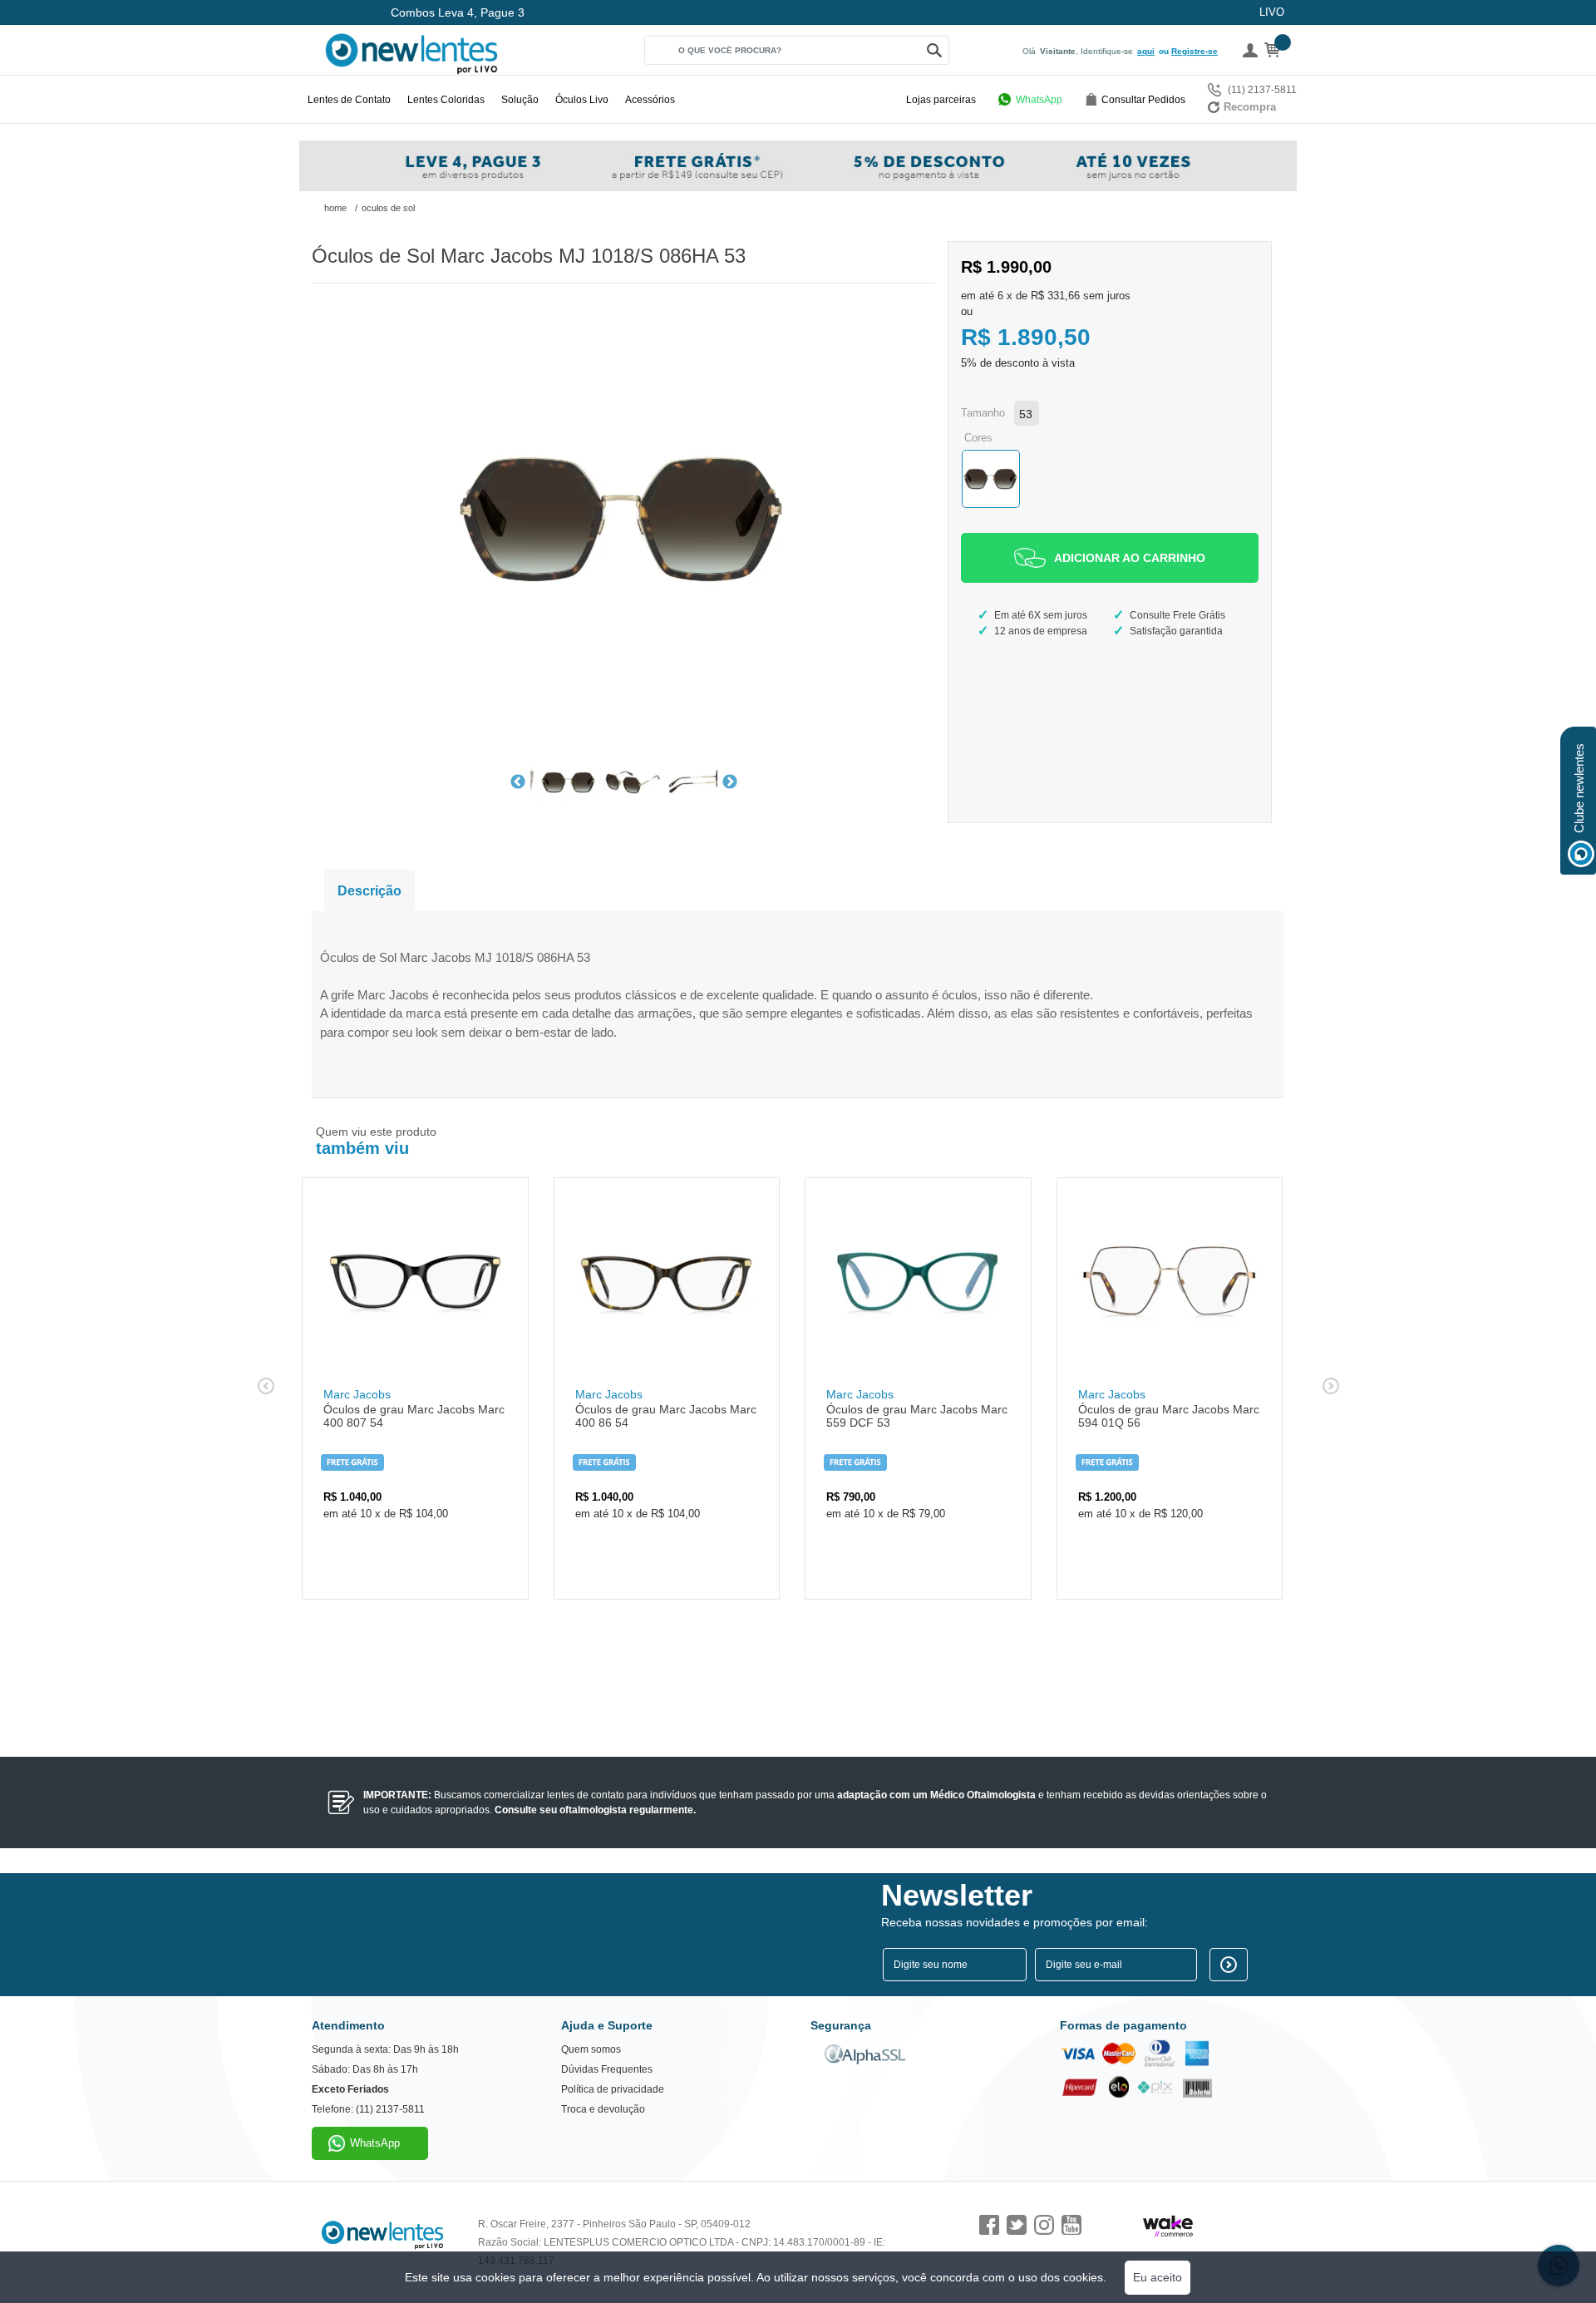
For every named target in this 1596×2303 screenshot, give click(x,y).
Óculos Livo (582, 100)
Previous (518, 782)
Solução (520, 100)
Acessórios (650, 100)
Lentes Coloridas (446, 100)
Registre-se (1195, 51)
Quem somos (591, 2049)
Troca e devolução (603, 2109)
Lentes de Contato (349, 100)
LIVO (1272, 12)
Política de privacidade (613, 2089)
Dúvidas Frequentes (607, 2069)
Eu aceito (1158, 2277)
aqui (1146, 51)
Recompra (1250, 107)
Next (730, 782)
